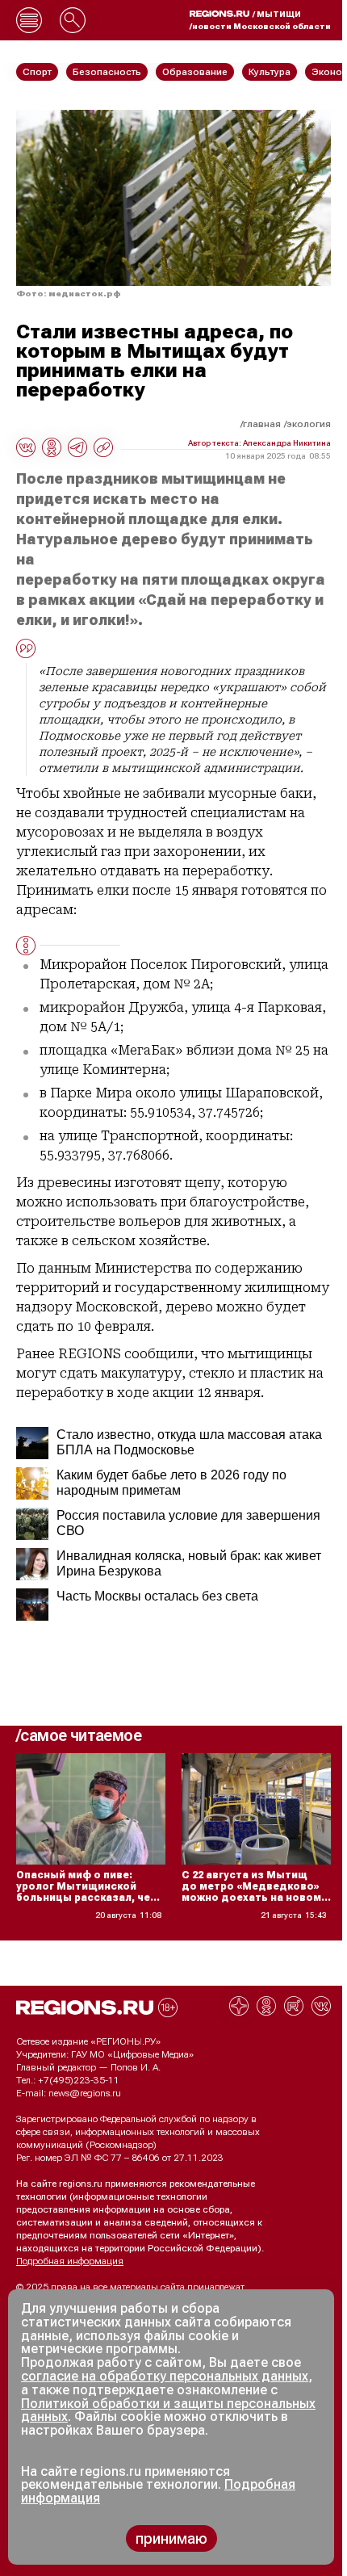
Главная (262, 424)
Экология (309, 424)
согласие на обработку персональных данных (165, 2376)
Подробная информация (70, 2261)
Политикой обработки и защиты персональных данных (168, 2410)
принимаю (171, 2538)
